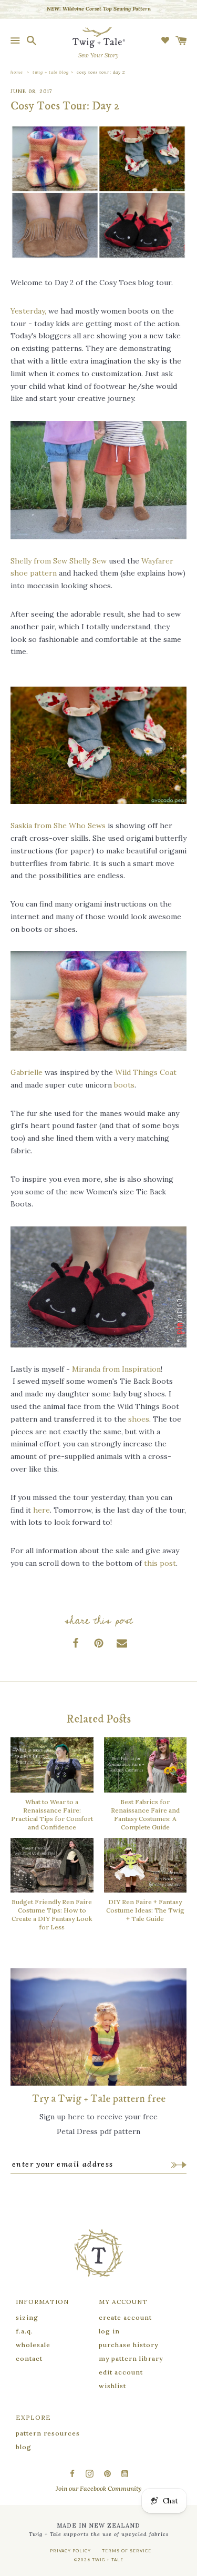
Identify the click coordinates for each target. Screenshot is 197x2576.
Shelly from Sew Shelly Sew (59, 561)
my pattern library (131, 2358)
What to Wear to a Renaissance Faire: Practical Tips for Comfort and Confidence (52, 1814)
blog (24, 2447)
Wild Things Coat (146, 1072)
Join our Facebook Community (98, 2488)
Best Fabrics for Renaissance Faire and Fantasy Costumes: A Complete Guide (145, 1814)
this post (160, 1563)
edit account (121, 2372)
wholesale (33, 2345)
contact (29, 2358)
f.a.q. (24, 2331)
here (42, 1510)
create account (125, 2317)
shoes (139, 1419)
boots (124, 1085)
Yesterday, (28, 311)
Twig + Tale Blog (51, 72)
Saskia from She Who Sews (58, 826)
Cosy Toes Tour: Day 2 (101, 72)
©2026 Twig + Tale (99, 2560)
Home (17, 72)
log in (109, 2331)
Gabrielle (27, 1072)
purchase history (128, 2345)
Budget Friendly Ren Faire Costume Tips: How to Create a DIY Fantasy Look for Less (52, 1914)
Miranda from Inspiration (116, 1369)
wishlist (112, 2386)
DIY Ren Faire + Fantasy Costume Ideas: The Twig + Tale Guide (145, 1910)
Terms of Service (127, 2551)
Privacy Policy (70, 2551)
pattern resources (48, 2433)
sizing (27, 2317)
